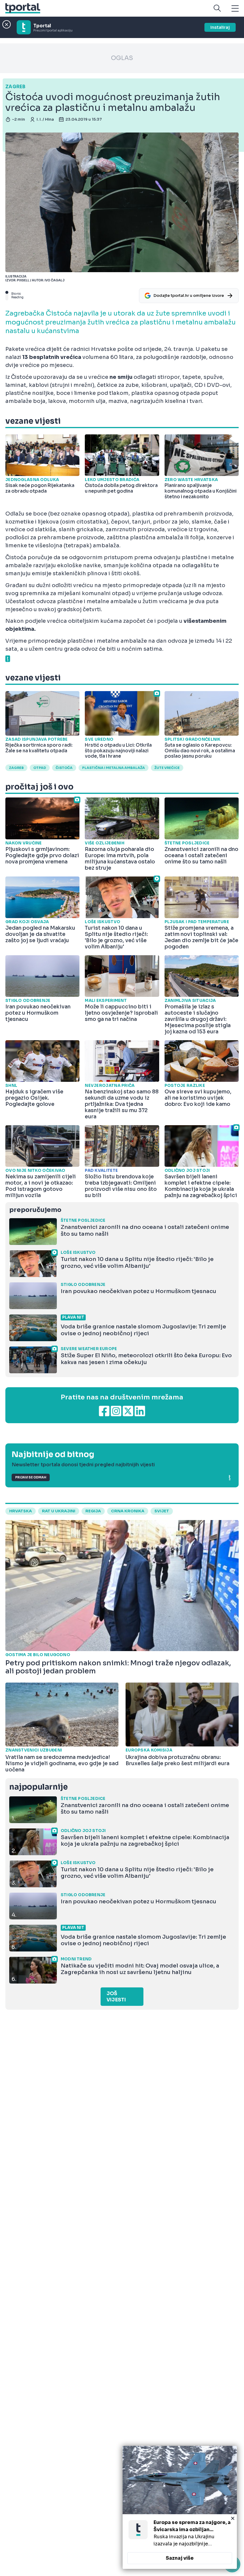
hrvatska (21, 1511)
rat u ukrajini (59, 1511)
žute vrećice (167, 768)
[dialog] (180, 2507)
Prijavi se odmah (31, 1477)
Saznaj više (180, 2558)
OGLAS (122, 58)
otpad (40, 768)
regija (93, 1511)
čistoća (64, 768)
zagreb (16, 768)
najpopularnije (38, 1787)
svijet (162, 1511)
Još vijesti (116, 1997)
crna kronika (128, 1511)
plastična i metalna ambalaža (114, 768)
